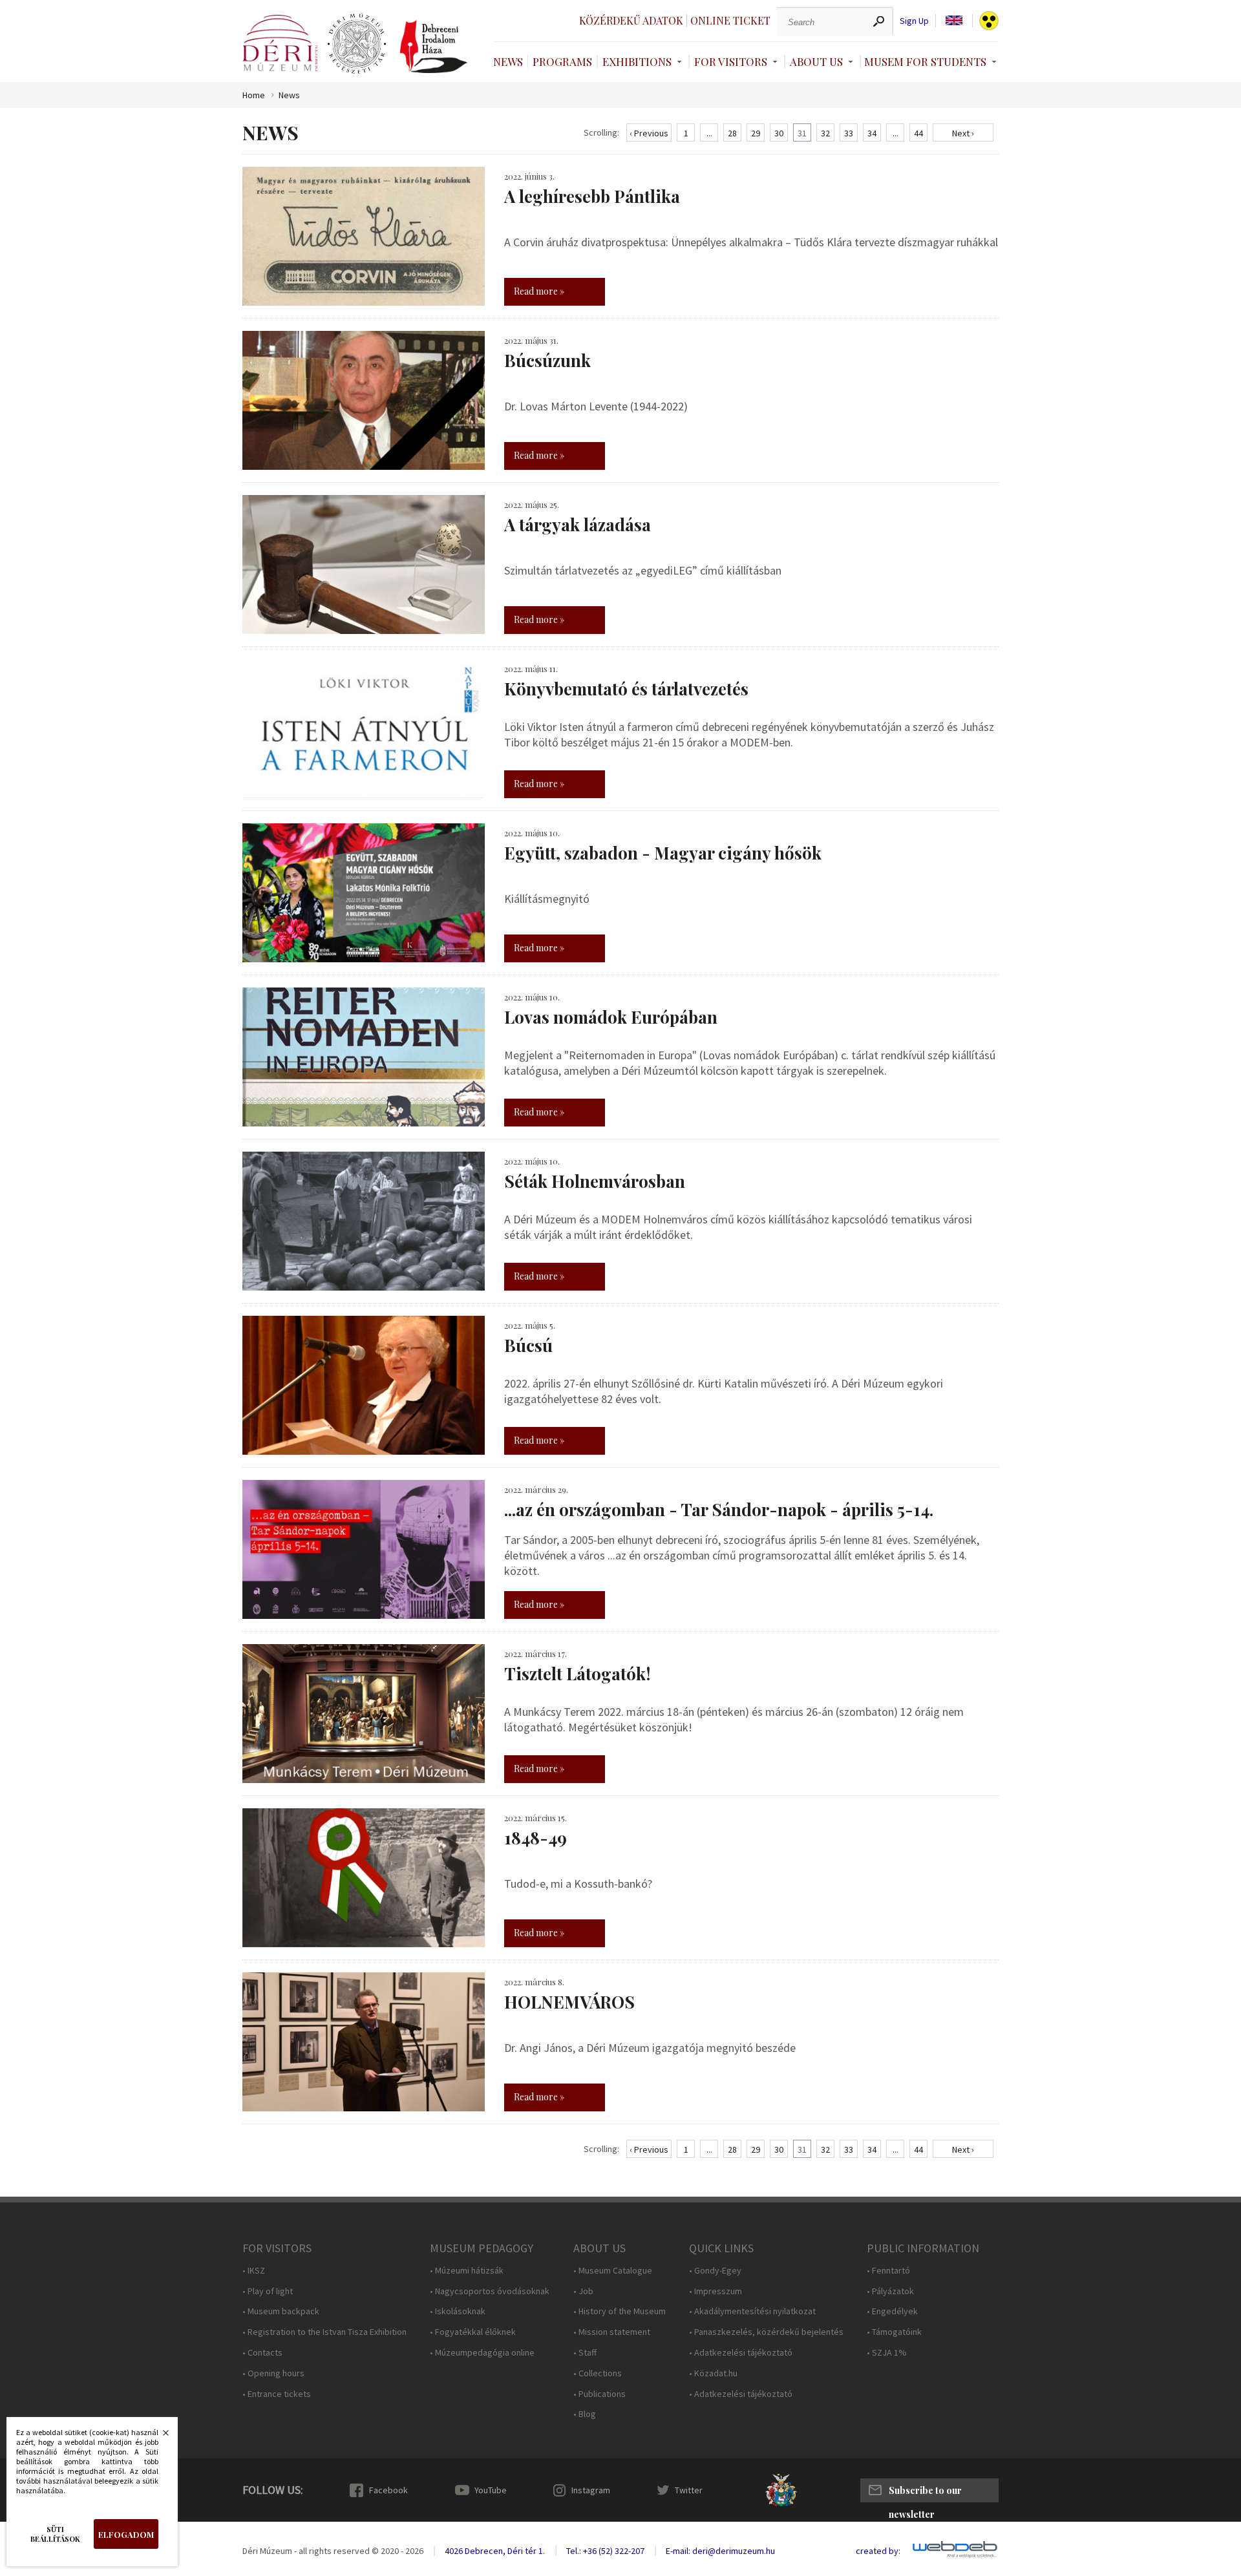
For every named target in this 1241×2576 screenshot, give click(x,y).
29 (756, 133)
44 (918, 133)
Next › (963, 133)
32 (825, 133)
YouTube (491, 2490)
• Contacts (262, 2353)
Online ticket (730, 20)
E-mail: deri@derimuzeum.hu (720, 2551)
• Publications (599, 2394)
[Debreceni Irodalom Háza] (434, 47)
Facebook (388, 2490)
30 (779, 133)
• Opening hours (273, 2373)
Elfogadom (126, 2534)
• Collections (598, 2373)
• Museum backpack (281, 2311)
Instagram (591, 2490)
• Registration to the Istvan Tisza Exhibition (324, 2332)
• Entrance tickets (277, 2394)
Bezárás (159, 2436)
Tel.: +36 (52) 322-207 (605, 2551)
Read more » (539, 291)
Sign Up (914, 21)
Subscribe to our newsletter (925, 2493)
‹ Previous (649, 133)
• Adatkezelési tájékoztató (741, 2353)
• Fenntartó (888, 2271)
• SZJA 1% (887, 2353)
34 (872, 133)
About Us (816, 61)
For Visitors (731, 61)
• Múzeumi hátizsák (467, 2271)
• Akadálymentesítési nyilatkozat (752, 2311)
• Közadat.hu (713, 2373)
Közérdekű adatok (631, 20)
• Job (583, 2291)
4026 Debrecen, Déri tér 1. (495, 2551)
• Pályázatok (890, 2291)
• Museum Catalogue (613, 2271)
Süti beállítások (55, 2534)
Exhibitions (637, 61)
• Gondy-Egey (715, 2271)
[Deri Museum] (280, 43)
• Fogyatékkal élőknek (473, 2332)
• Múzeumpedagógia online (482, 2353)
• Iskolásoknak (458, 2311)
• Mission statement (612, 2332)
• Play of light (268, 2291)
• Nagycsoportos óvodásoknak (490, 2291)
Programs (562, 61)
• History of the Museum (620, 2311)
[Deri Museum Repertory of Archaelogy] (357, 44)
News (508, 61)
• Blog (585, 2414)
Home (254, 95)
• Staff (585, 2353)
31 (802, 133)
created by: (878, 2551)
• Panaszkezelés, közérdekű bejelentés (766, 2332)
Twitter (689, 2490)
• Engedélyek (892, 2311)
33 (849, 133)
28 (732, 133)
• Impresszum (716, 2291)
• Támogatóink (894, 2332)
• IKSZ (254, 2271)
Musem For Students (925, 61)
